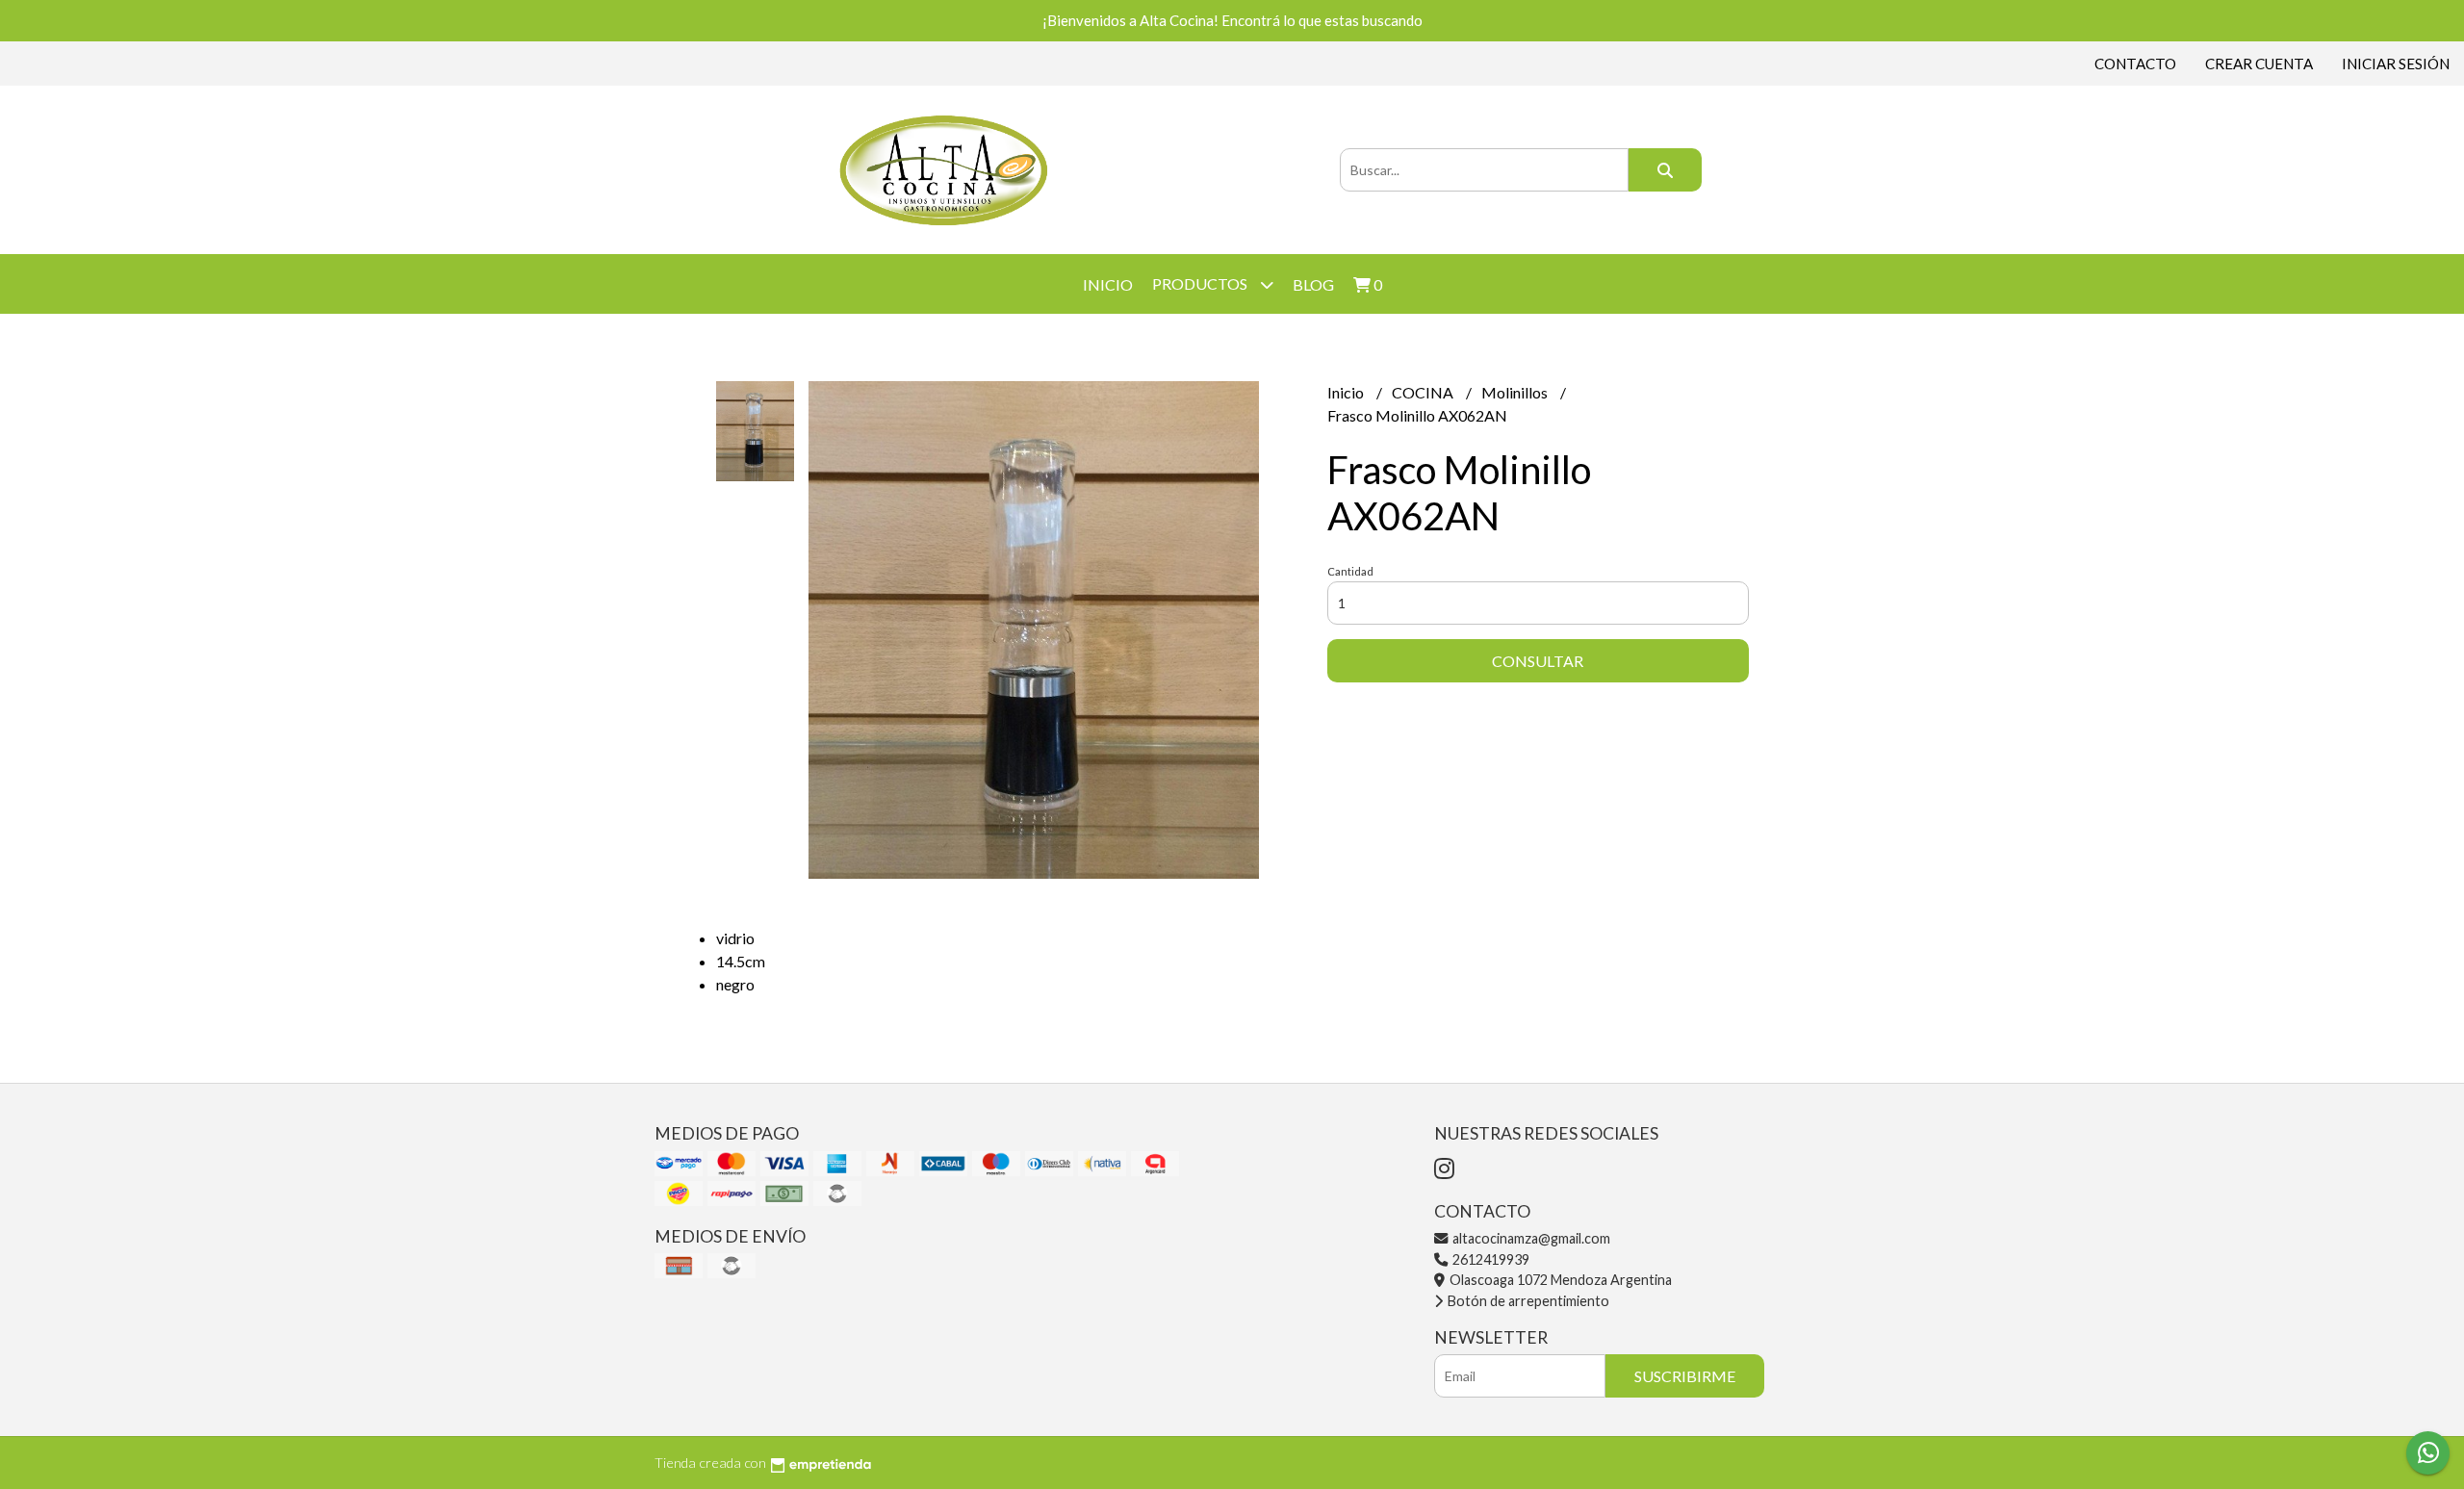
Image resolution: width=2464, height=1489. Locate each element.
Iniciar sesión (2396, 64)
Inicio (1108, 284)
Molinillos (1516, 392)
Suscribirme (1685, 1376)
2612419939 (1489, 1259)
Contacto (2135, 64)
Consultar (1538, 661)
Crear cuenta (2259, 64)
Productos (1201, 283)
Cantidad (1350, 571)
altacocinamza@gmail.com (1530, 1238)
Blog (1313, 284)
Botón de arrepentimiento (1527, 1301)
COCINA (1424, 392)
